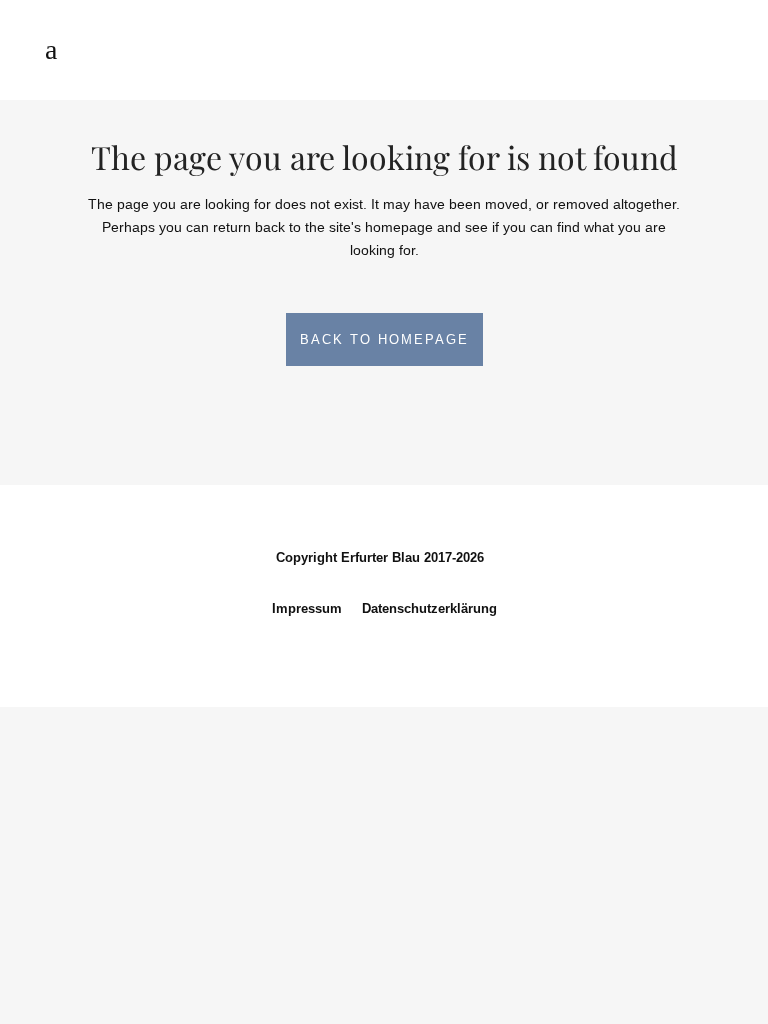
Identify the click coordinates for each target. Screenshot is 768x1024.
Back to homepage (384, 339)
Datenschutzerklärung (429, 608)
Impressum (307, 608)
